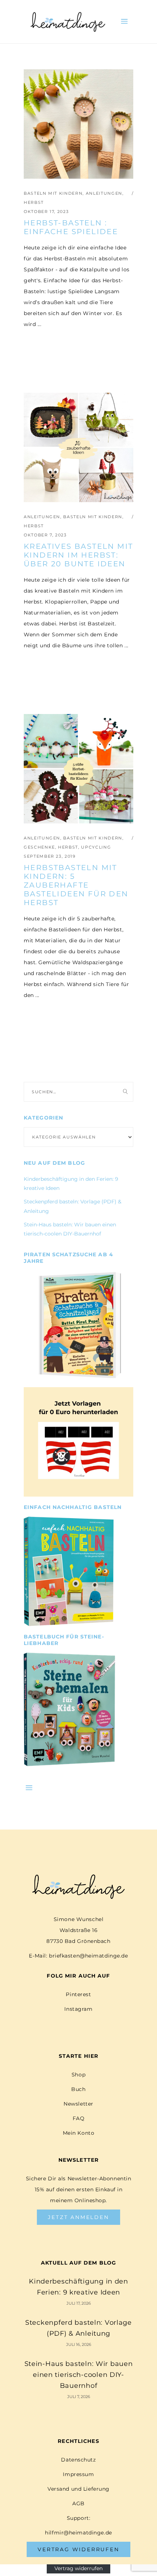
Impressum (78, 2474)
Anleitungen (104, 193)
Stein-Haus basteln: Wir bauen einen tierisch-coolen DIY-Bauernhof (79, 2375)
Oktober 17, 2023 (46, 212)
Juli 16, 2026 (79, 2344)
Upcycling (96, 847)
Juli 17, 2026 (79, 2303)
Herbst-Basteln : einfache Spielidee (71, 227)
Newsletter (78, 2104)
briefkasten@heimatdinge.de (89, 1956)
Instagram (78, 2009)
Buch (78, 2089)
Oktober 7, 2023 (45, 535)
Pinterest (78, 1994)
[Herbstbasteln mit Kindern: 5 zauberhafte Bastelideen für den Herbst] (78, 769)
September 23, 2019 (50, 856)
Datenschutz (78, 2460)
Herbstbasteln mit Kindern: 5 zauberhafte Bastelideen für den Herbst (76, 885)
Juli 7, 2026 (79, 2397)
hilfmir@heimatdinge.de (78, 2533)
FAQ (79, 2118)
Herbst (34, 202)
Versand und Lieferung (78, 2489)
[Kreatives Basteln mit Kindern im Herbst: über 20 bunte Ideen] (78, 447)
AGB (78, 2503)
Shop (78, 2075)
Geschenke (39, 847)
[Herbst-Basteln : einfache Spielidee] (78, 124)
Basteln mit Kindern (53, 193)
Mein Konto (79, 2133)
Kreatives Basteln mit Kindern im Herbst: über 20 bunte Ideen (78, 555)
